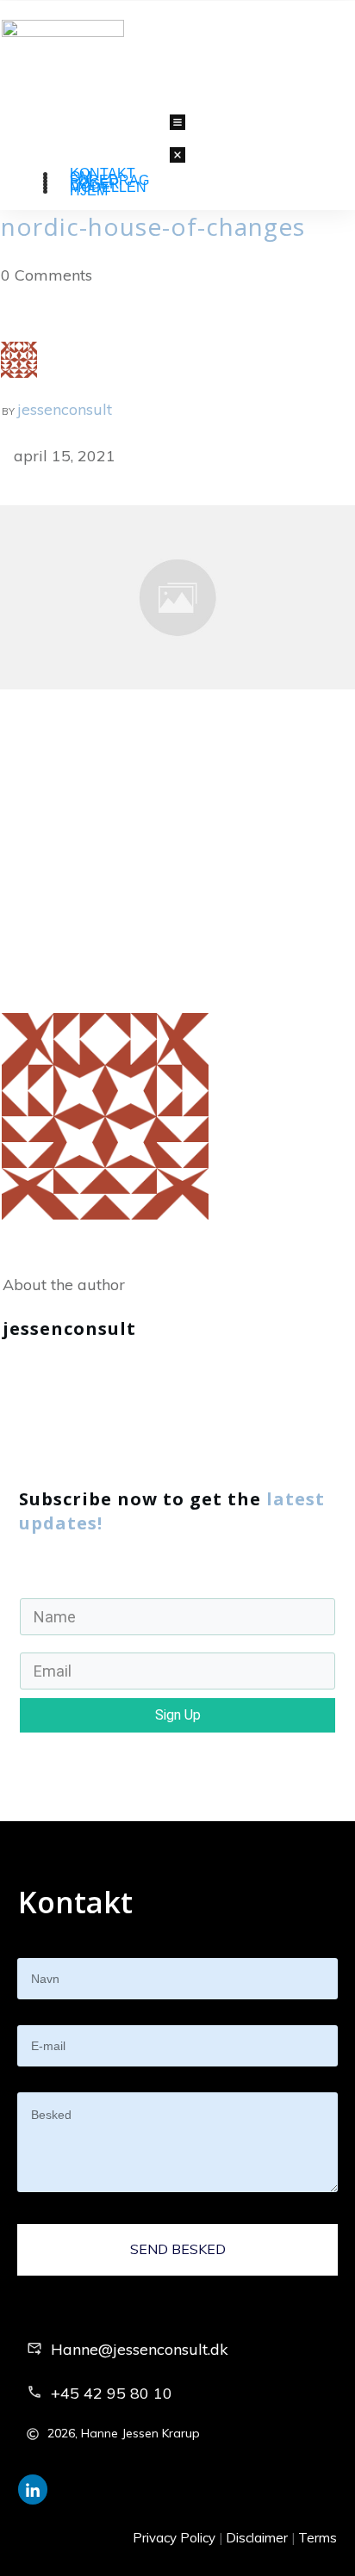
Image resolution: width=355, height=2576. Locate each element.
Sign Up (178, 1715)
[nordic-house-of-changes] (177, 596)
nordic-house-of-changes (153, 226)
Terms (318, 2538)
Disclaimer (257, 2538)
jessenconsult (65, 409)
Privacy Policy (174, 2538)
